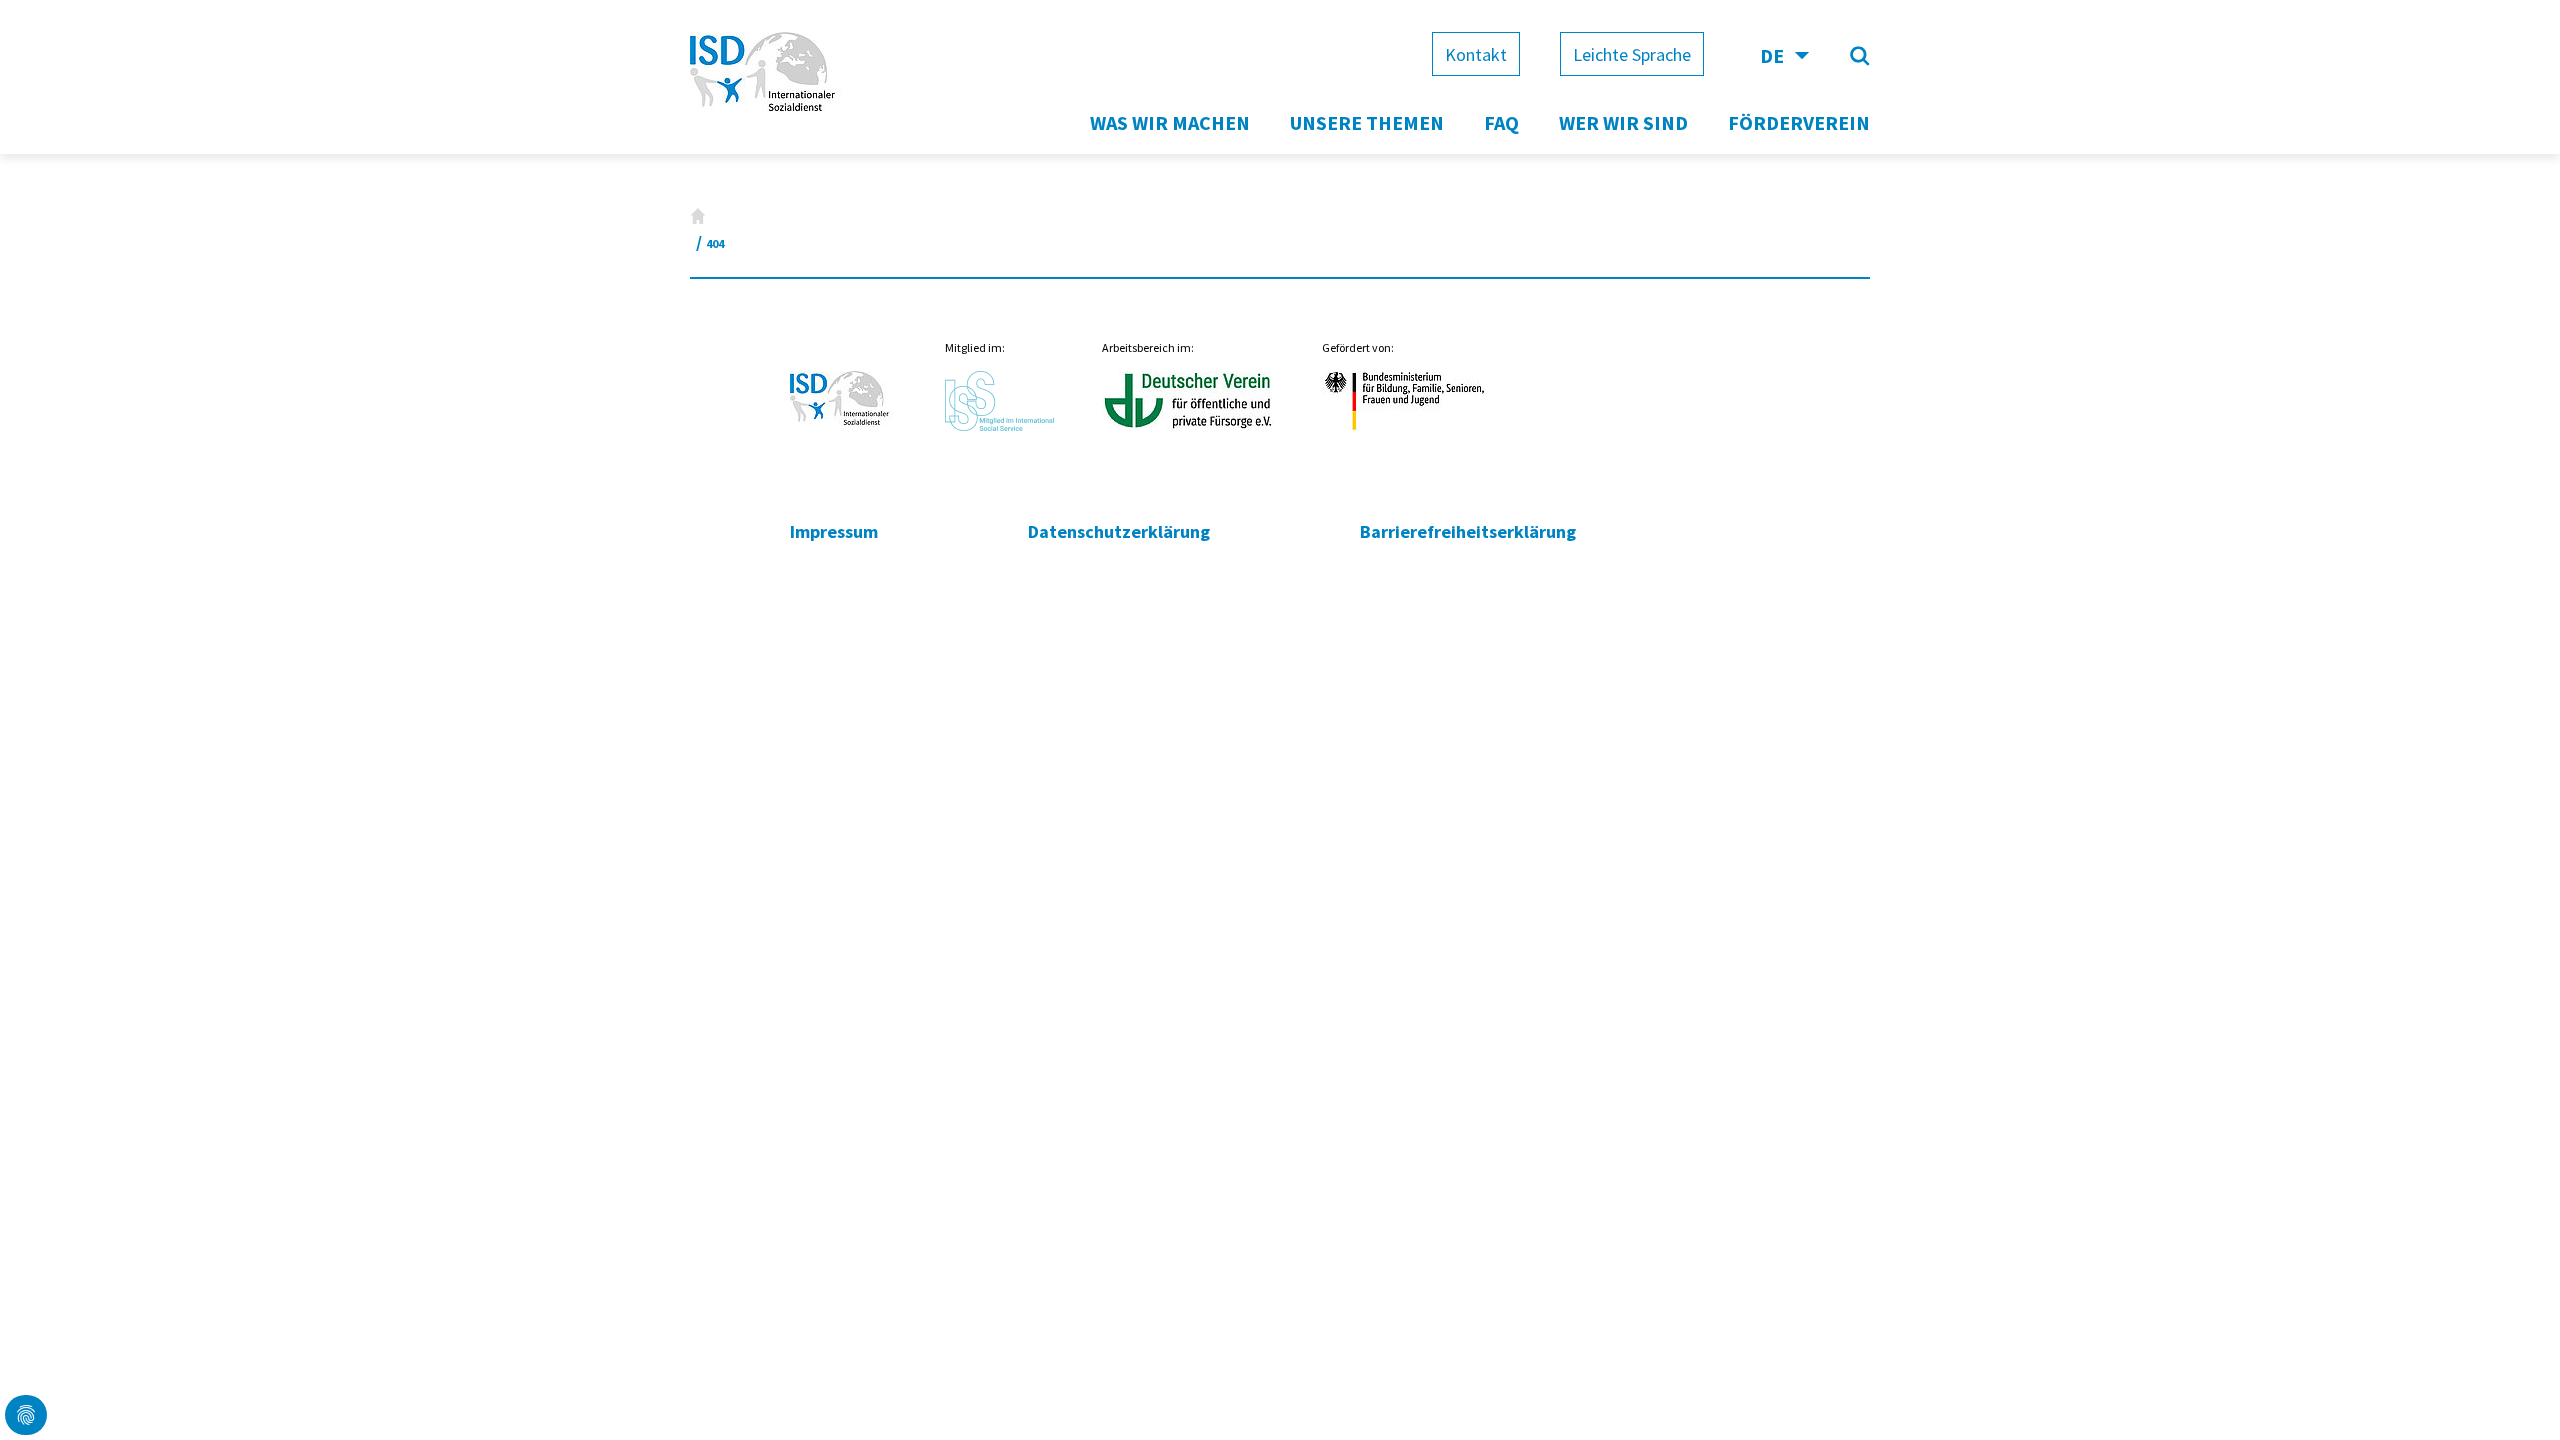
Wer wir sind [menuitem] (1623, 122)
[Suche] (1860, 56)
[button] (26, 1415)
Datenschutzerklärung (1119, 531)
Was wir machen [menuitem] (1170, 122)
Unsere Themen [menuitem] (1367, 122)
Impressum (834, 531)
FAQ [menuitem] (1501, 122)
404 (715, 243)
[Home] (698, 216)
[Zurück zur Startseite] (768, 113)
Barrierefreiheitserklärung (1468, 531)
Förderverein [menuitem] (1799, 122)
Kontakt (1476, 54)
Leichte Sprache (1632, 54)
